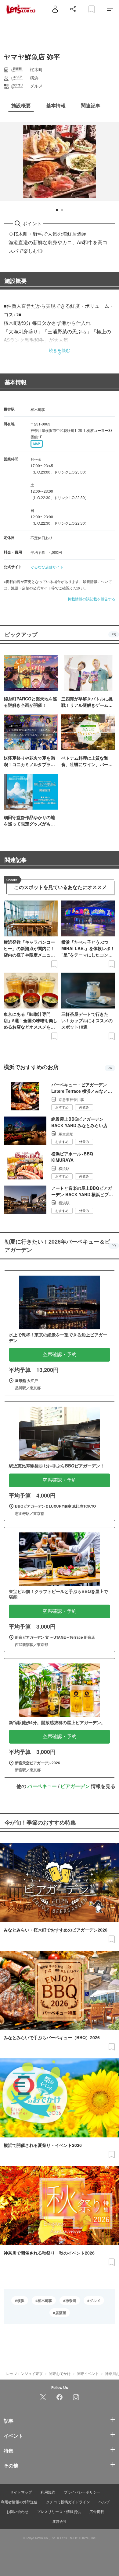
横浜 (21, 2300)
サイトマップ (21, 2492)
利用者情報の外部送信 (19, 2502)
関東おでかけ (60, 2373)
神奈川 (71, 2300)
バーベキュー (42, 1786)
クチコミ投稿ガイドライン (68, 2502)
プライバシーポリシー (82, 2492)
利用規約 (48, 2492)
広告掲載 (97, 2511)
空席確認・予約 (60, 1354)
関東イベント (88, 2373)
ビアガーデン (75, 1786)
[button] (57, 210)
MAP (37, 444)
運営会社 (60, 2521)
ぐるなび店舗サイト (47, 567)
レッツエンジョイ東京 (24, 2373)
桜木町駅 (45, 2300)
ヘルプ (104, 2502)
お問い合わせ (17, 2511)
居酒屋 (61, 2313)
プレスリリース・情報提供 (59, 2511)
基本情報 (16, 382)
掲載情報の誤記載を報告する (92, 599)
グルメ (95, 2300)
